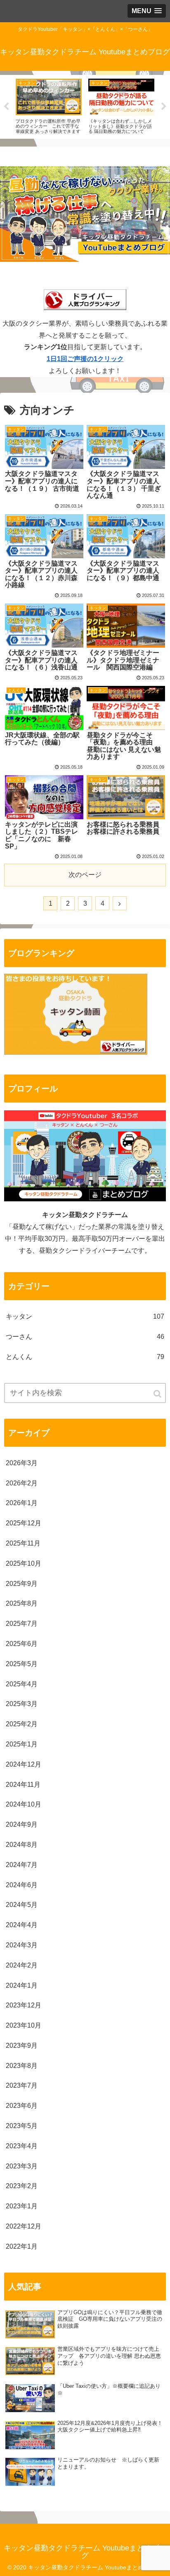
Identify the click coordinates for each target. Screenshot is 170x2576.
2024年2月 (22, 1965)
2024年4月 (22, 1925)
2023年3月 (22, 2166)
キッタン (85, 1316)
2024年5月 (22, 1905)
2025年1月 (22, 1744)
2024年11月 (23, 1785)
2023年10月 (24, 2025)
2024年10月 (24, 1804)
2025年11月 (23, 1543)
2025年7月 (22, 1624)
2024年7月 (22, 1865)
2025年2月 (22, 1724)
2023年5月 (22, 2126)
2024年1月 (22, 1985)
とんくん (85, 1357)
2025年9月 (22, 1584)
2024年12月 (24, 1764)
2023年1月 (22, 2206)
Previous (6, 107)
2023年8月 (22, 2066)
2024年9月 (22, 1824)
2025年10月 (24, 1563)
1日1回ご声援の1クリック (85, 359)
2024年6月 (22, 1885)
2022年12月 (24, 2226)
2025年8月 (22, 1603)
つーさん (85, 1337)
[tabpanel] (49, 105)
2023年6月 (22, 2106)
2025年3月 (22, 1704)
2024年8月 (22, 1845)
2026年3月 (22, 1463)
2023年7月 (22, 2085)
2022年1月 (22, 2246)
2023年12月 (24, 2005)
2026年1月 (22, 1503)
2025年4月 (22, 1684)
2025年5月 (22, 1664)
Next (164, 107)
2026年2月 (22, 1483)
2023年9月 (22, 2046)
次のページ (85, 875)
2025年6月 (22, 1644)
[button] (158, 1394)
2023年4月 (22, 2146)
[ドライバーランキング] (76, 1053)
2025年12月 (24, 1523)
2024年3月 (22, 1945)
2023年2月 (22, 2186)
